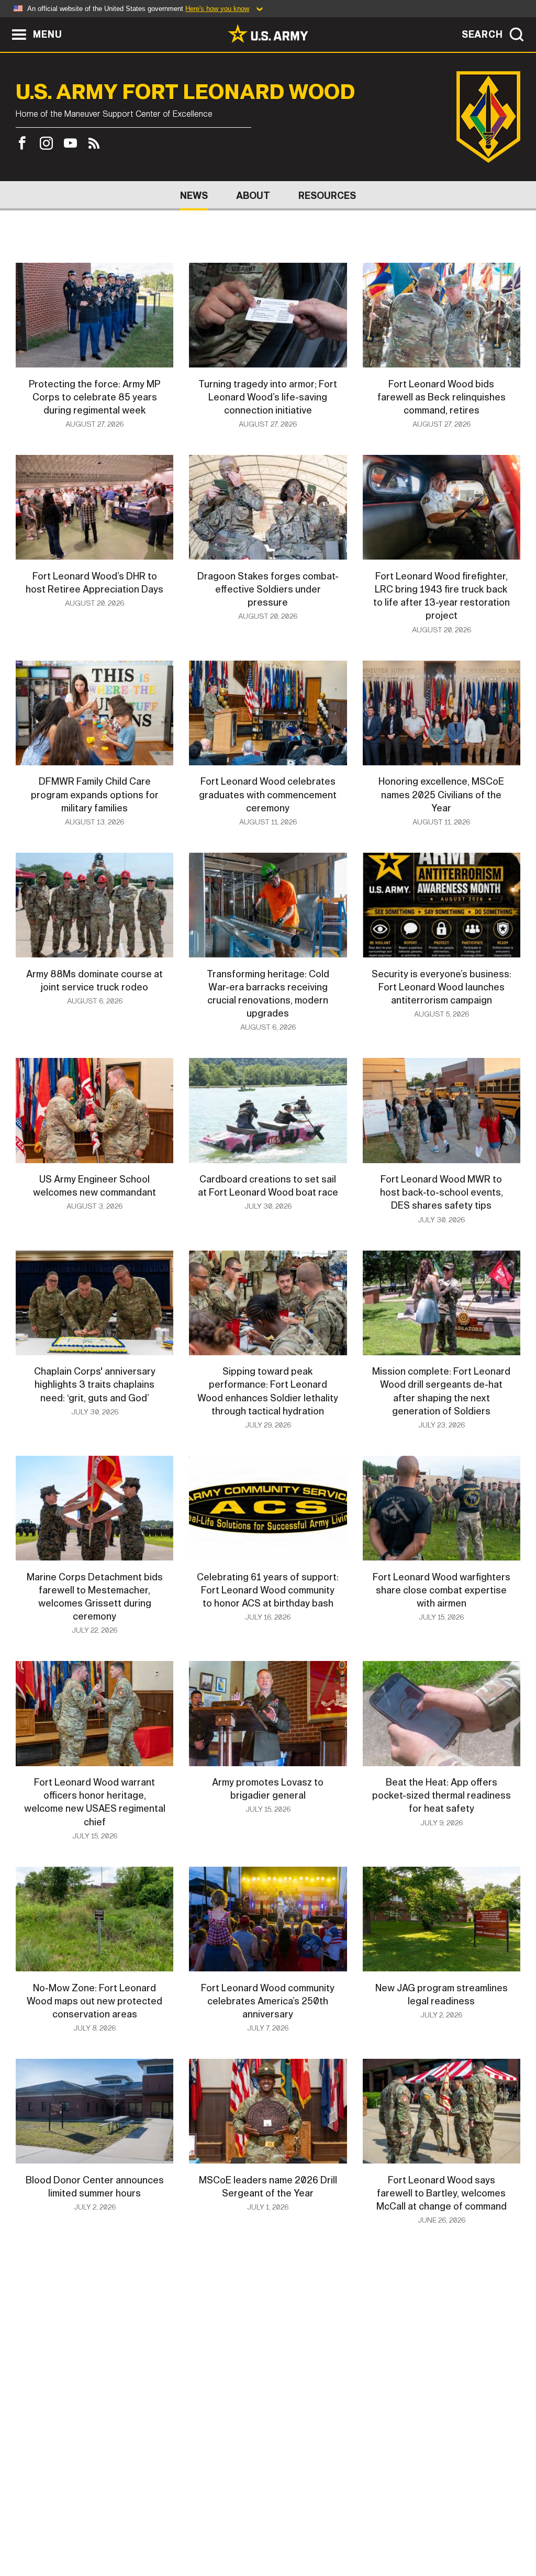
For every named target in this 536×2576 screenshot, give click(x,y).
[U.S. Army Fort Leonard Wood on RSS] (94, 143)
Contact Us (90, 2530)
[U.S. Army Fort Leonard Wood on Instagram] (46, 143)
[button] (5, 22)
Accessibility (277, 2530)
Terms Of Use (205, 2530)
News (194, 196)
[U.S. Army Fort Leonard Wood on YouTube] (70, 143)
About (253, 196)
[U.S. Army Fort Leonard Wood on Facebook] (25, 143)
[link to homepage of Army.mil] (268, 34)
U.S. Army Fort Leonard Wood (185, 92)
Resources (327, 196)
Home (39, 2530)
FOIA (332, 2530)
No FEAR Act (382, 2530)
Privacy (146, 2530)
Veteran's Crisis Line (465, 2530)
